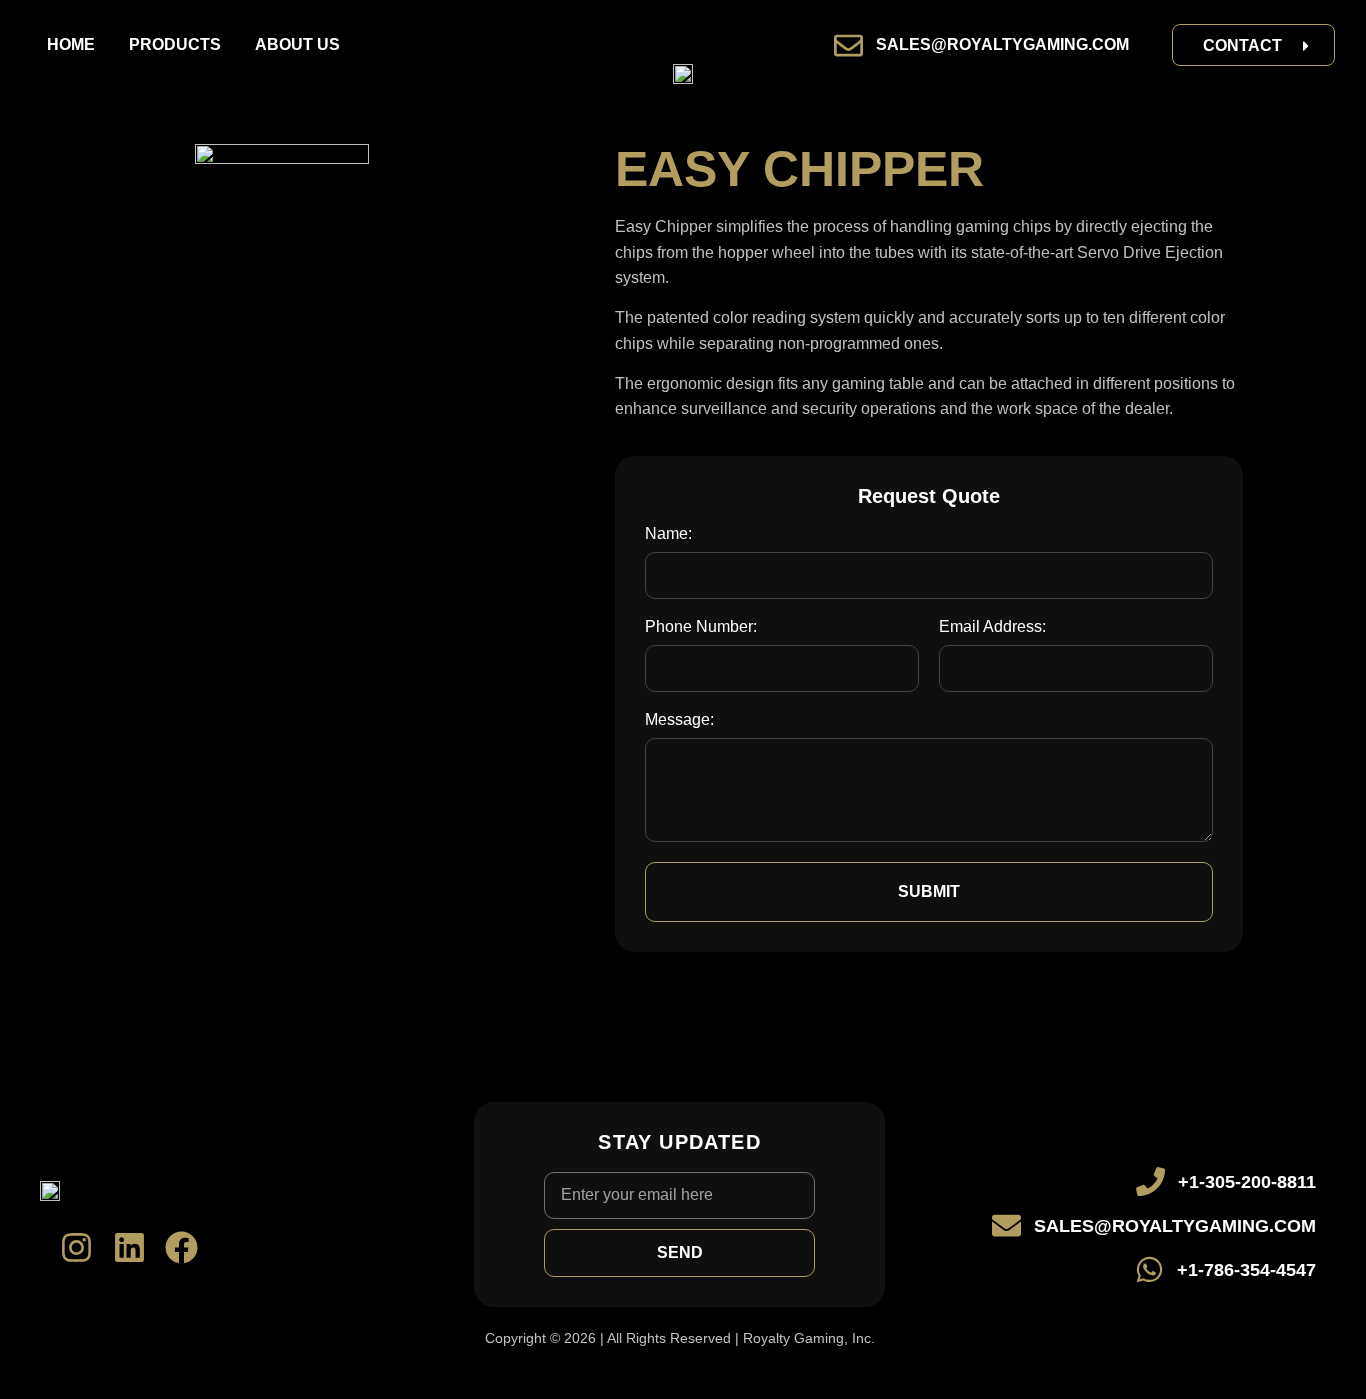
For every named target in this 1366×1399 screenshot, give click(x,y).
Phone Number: (701, 627)
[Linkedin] (129, 1247)
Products (175, 44)
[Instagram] (76, 1247)
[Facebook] (181, 1247)
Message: (679, 720)
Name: (668, 534)
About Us (297, 44)
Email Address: (992, 627)
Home (71, 44)
